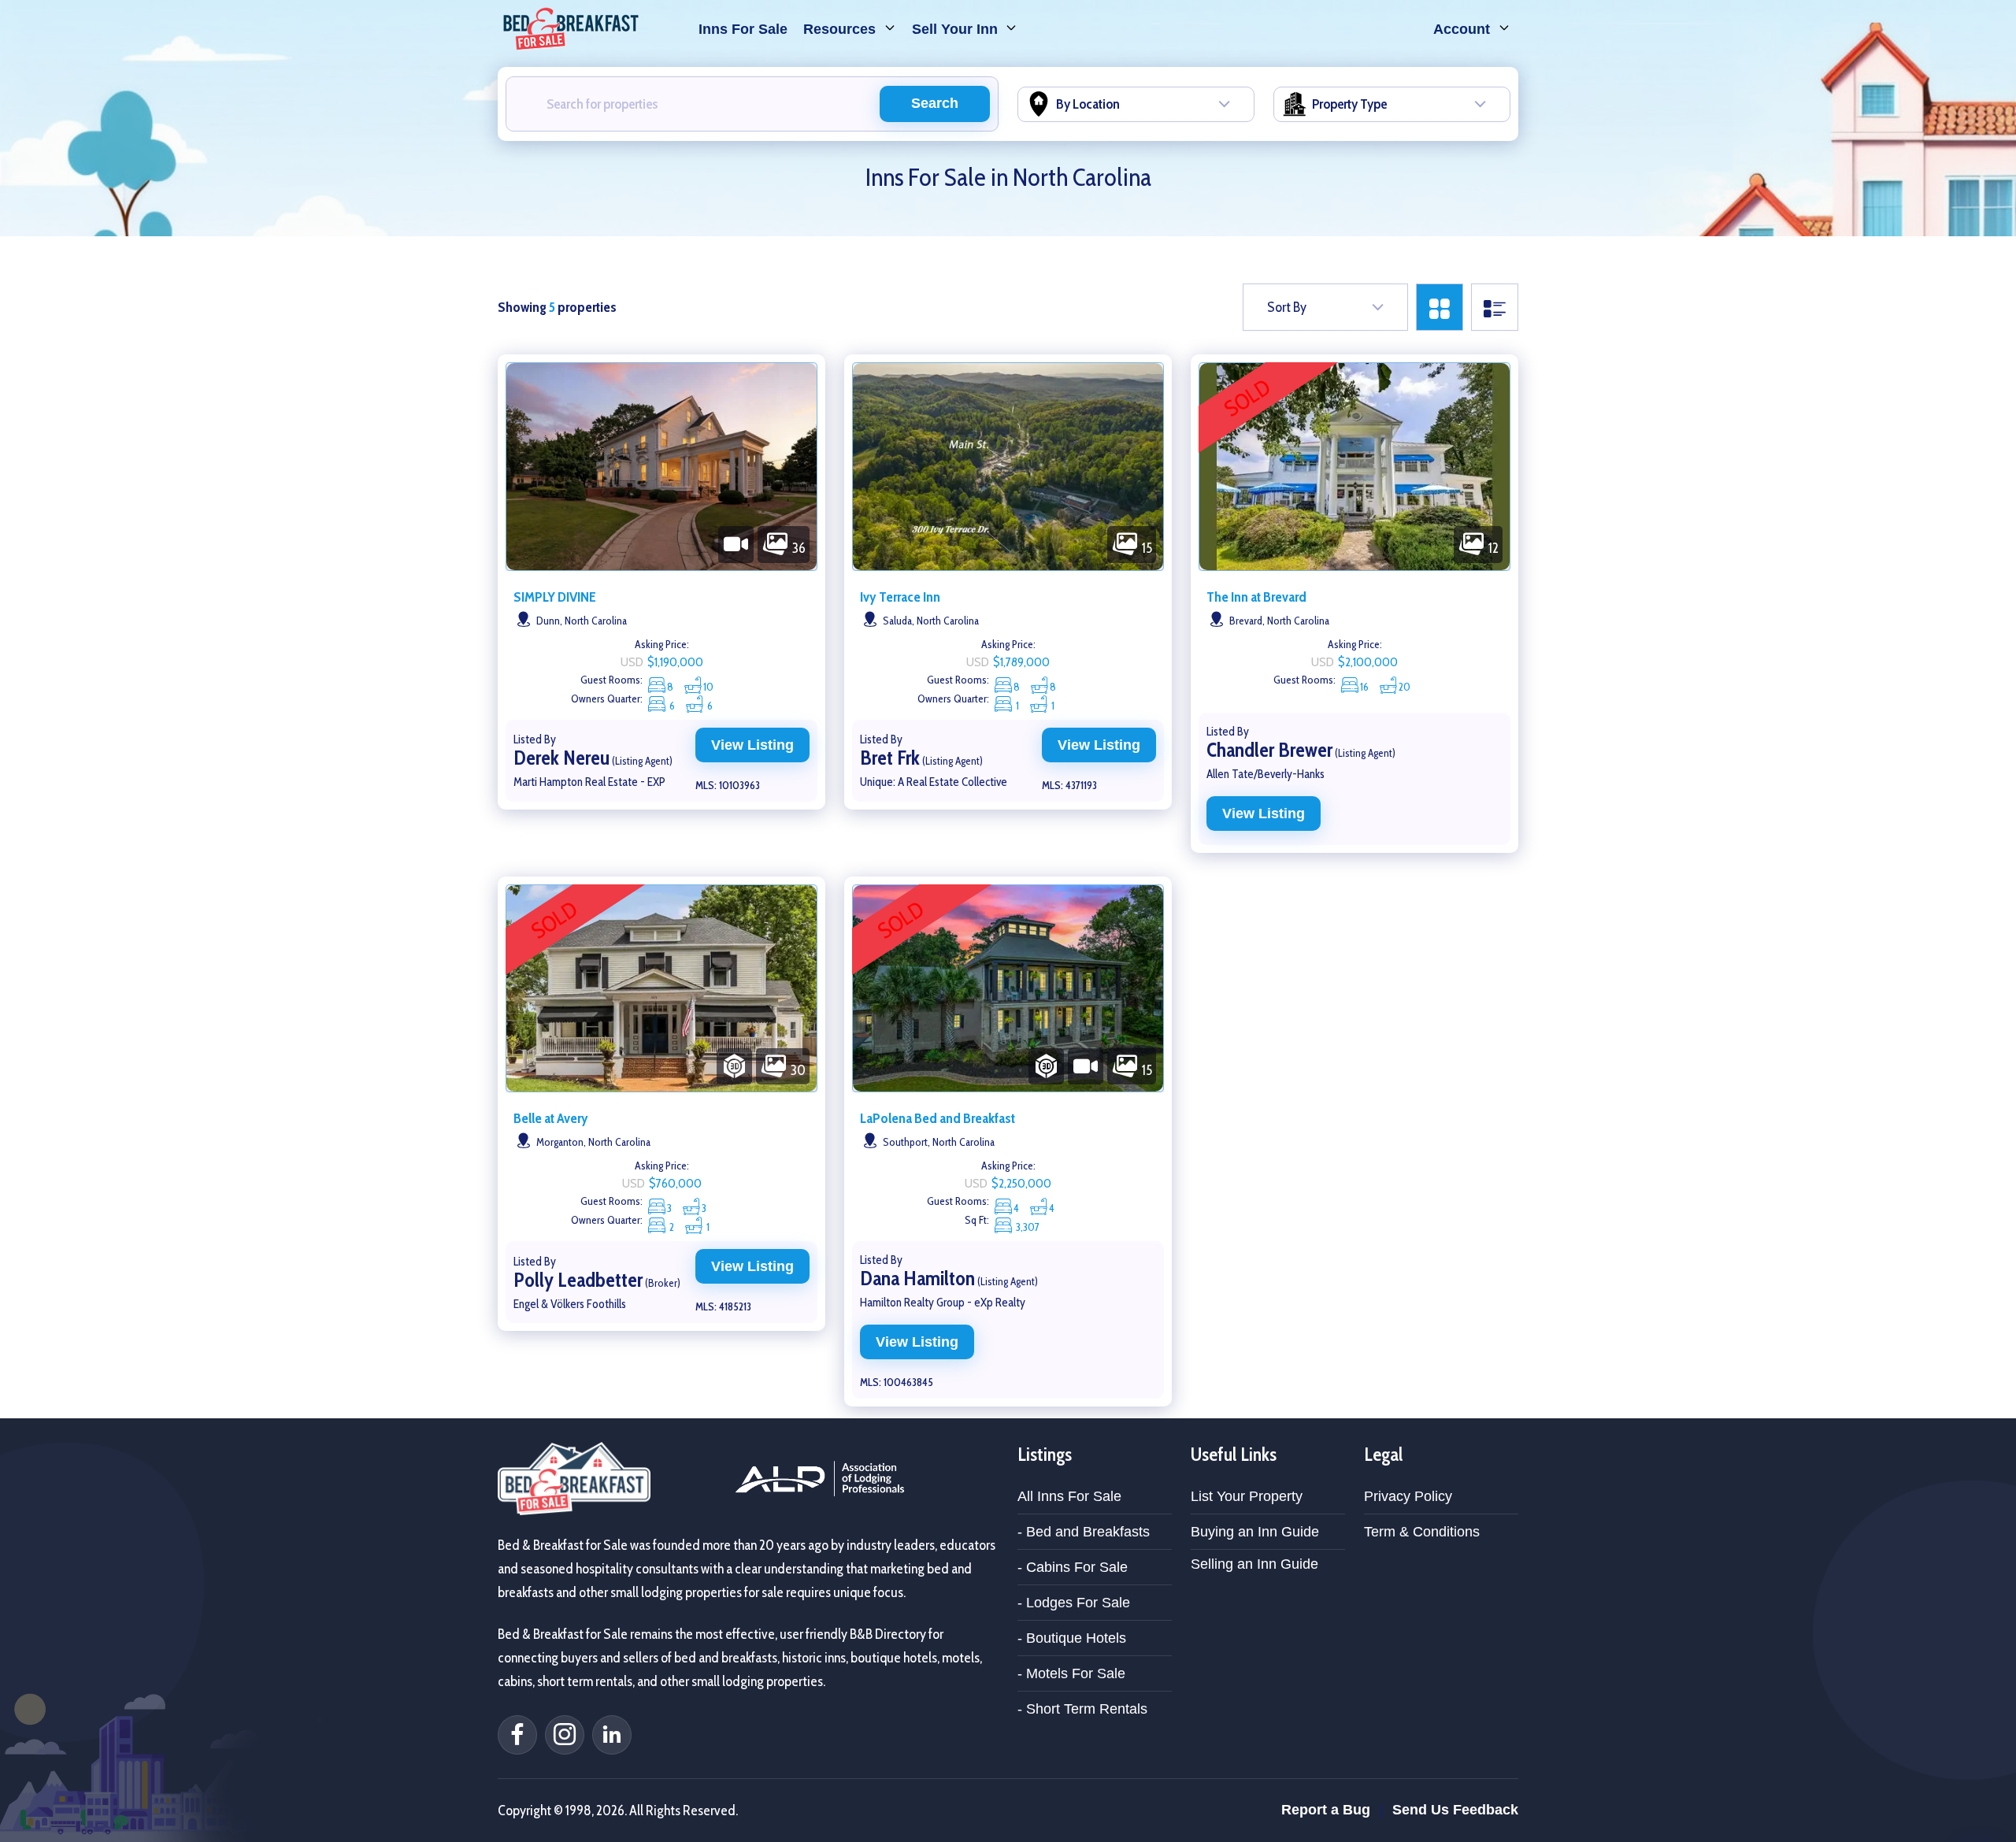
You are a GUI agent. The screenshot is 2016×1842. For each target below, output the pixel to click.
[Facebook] (517, 1735)
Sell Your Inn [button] (957, 29)
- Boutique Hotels (1072, 1638)
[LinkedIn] (612, 1735)
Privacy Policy (1408, 1496)
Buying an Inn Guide (1255, 1532)
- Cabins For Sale (1073, 1567)
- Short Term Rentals (1082, 1709)
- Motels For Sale (1071, 1673)
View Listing (752, 745)
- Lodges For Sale (1074, 1603)
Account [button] (1464, 29)
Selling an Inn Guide (1254, 1564)
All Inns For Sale (1069, 1496)
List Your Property (1247, 1496)
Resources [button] (841, 29)
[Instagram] (565, 1735)
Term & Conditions (1422, 1532)
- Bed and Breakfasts (1084, 1532)
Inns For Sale (743, 29)
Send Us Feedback (1455, 1810)
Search (935, 103)
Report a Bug (1326, 1810)
